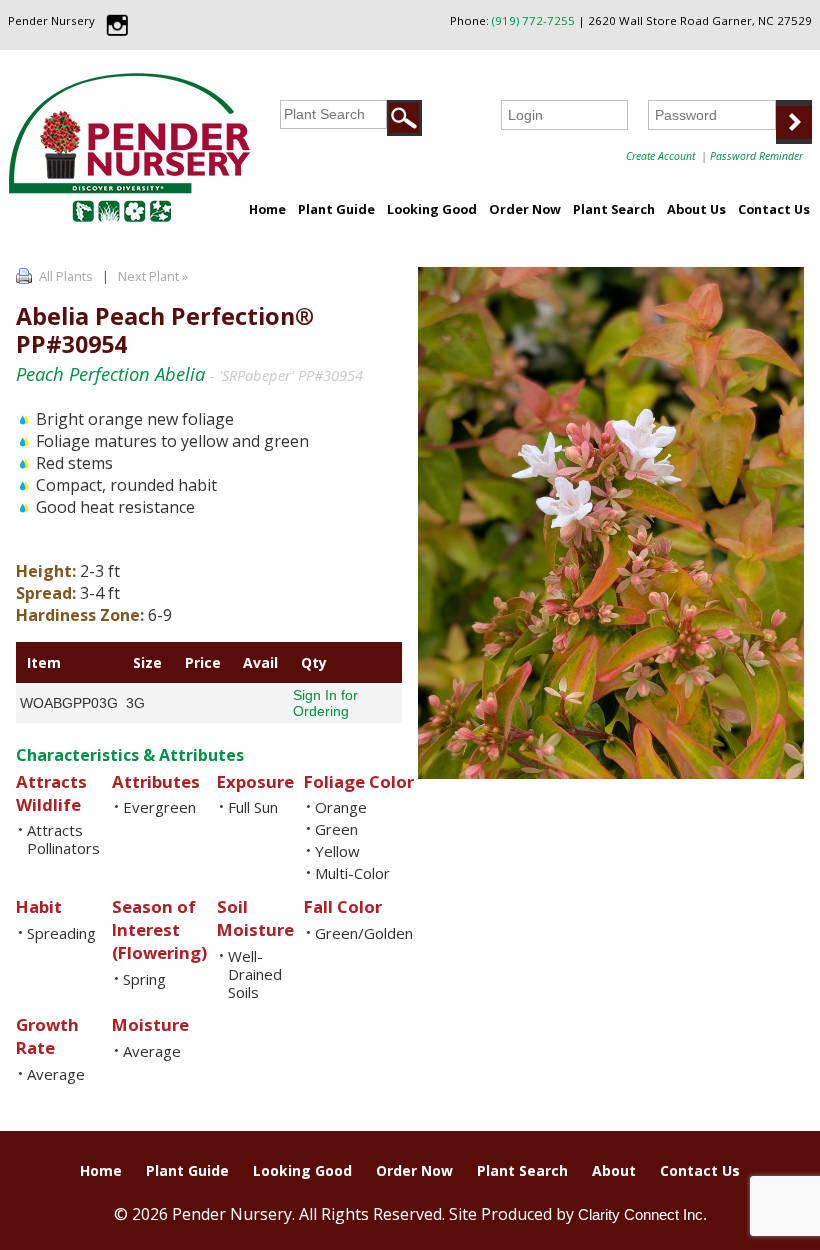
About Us (696, 209)
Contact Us (774, 209)
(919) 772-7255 (533, 20)
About (614, 1170)
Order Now (525, 209)
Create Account (660, 156)
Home (267, 209)
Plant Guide (336, 209)
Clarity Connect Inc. (642, 1214)
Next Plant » (154, 276)
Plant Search (614, 209)
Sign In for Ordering (325, 703)
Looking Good (432, 209)
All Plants (66, 276)
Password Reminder (756, 156)
